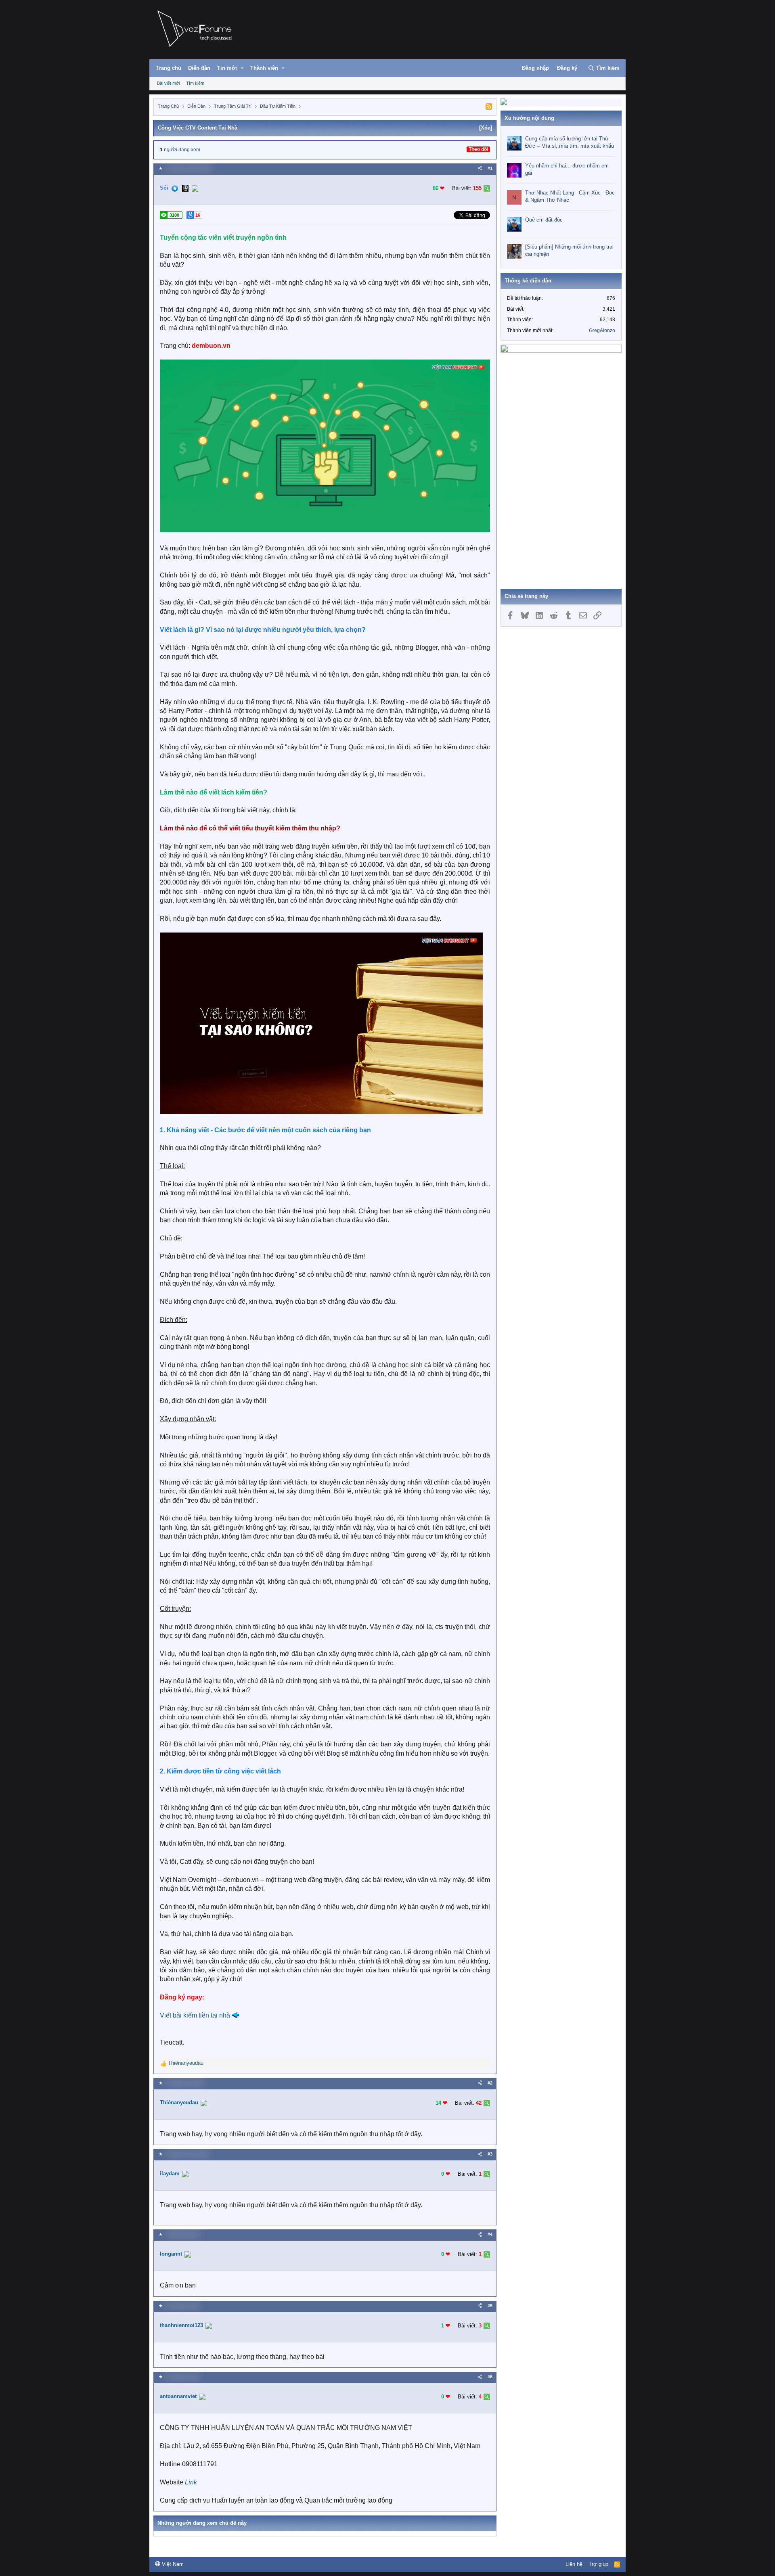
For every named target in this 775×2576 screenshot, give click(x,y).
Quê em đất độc (544, 220)
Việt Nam (172, 2564)
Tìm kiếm (195, 83)
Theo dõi (478, 149)
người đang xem (182, 150)
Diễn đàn (199, 68)
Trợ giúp (598, 2564)
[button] (242, 68)
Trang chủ (169, 68)
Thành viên (264, 68)
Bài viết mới (168, 83)
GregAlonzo (602, 330)
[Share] (480, 168)
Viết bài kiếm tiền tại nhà (195, 2015)
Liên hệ (574, 2564)
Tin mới (227, 68)
